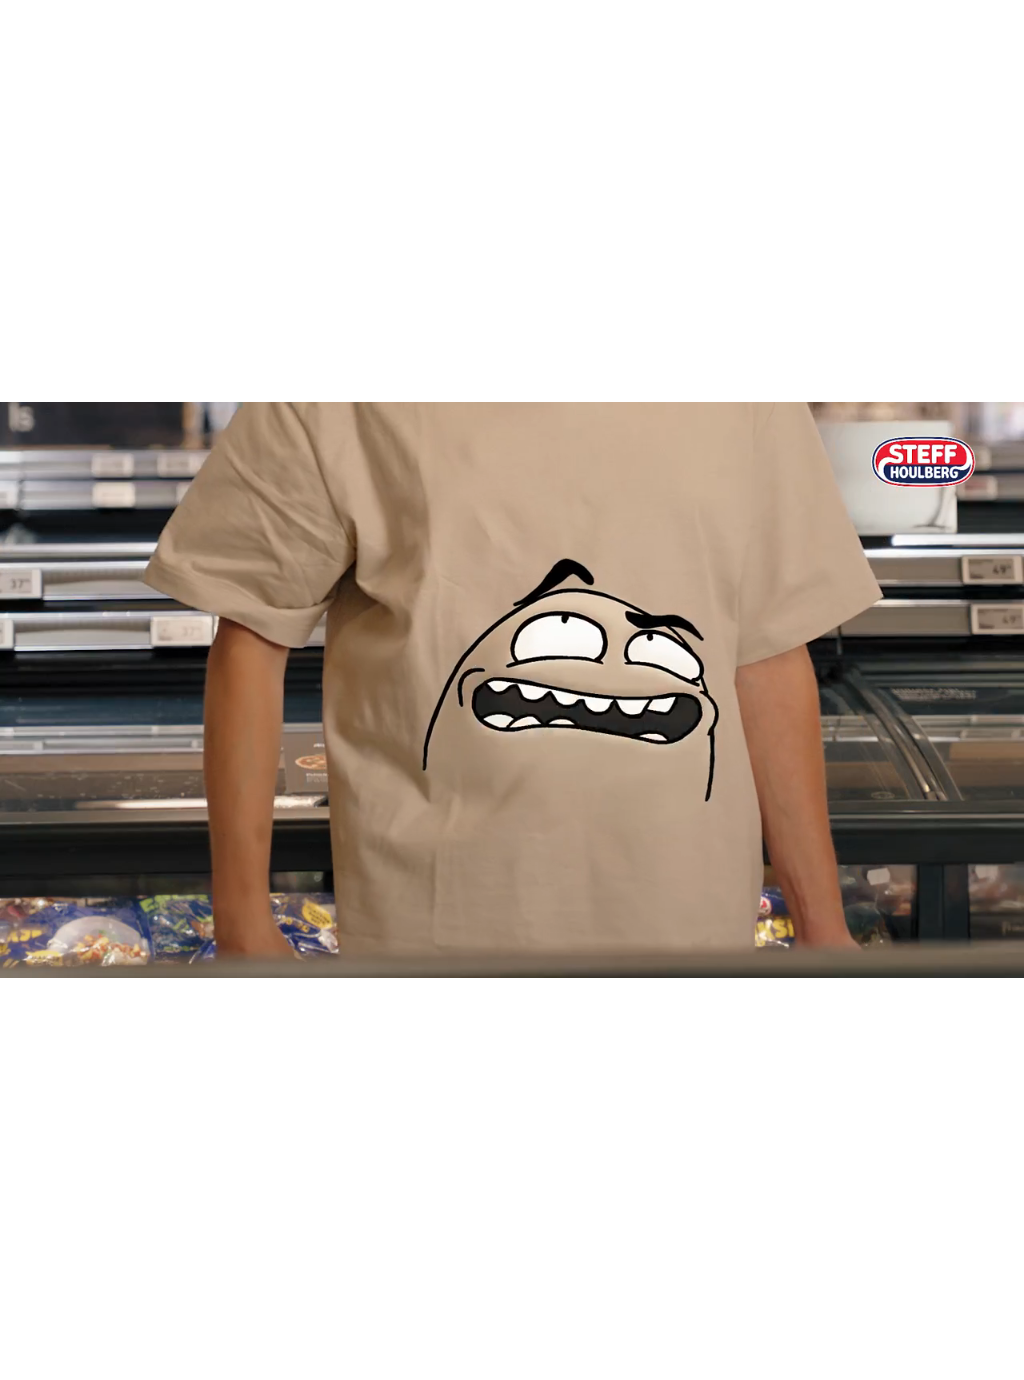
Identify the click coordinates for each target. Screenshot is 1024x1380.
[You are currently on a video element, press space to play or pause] (512, 690)
